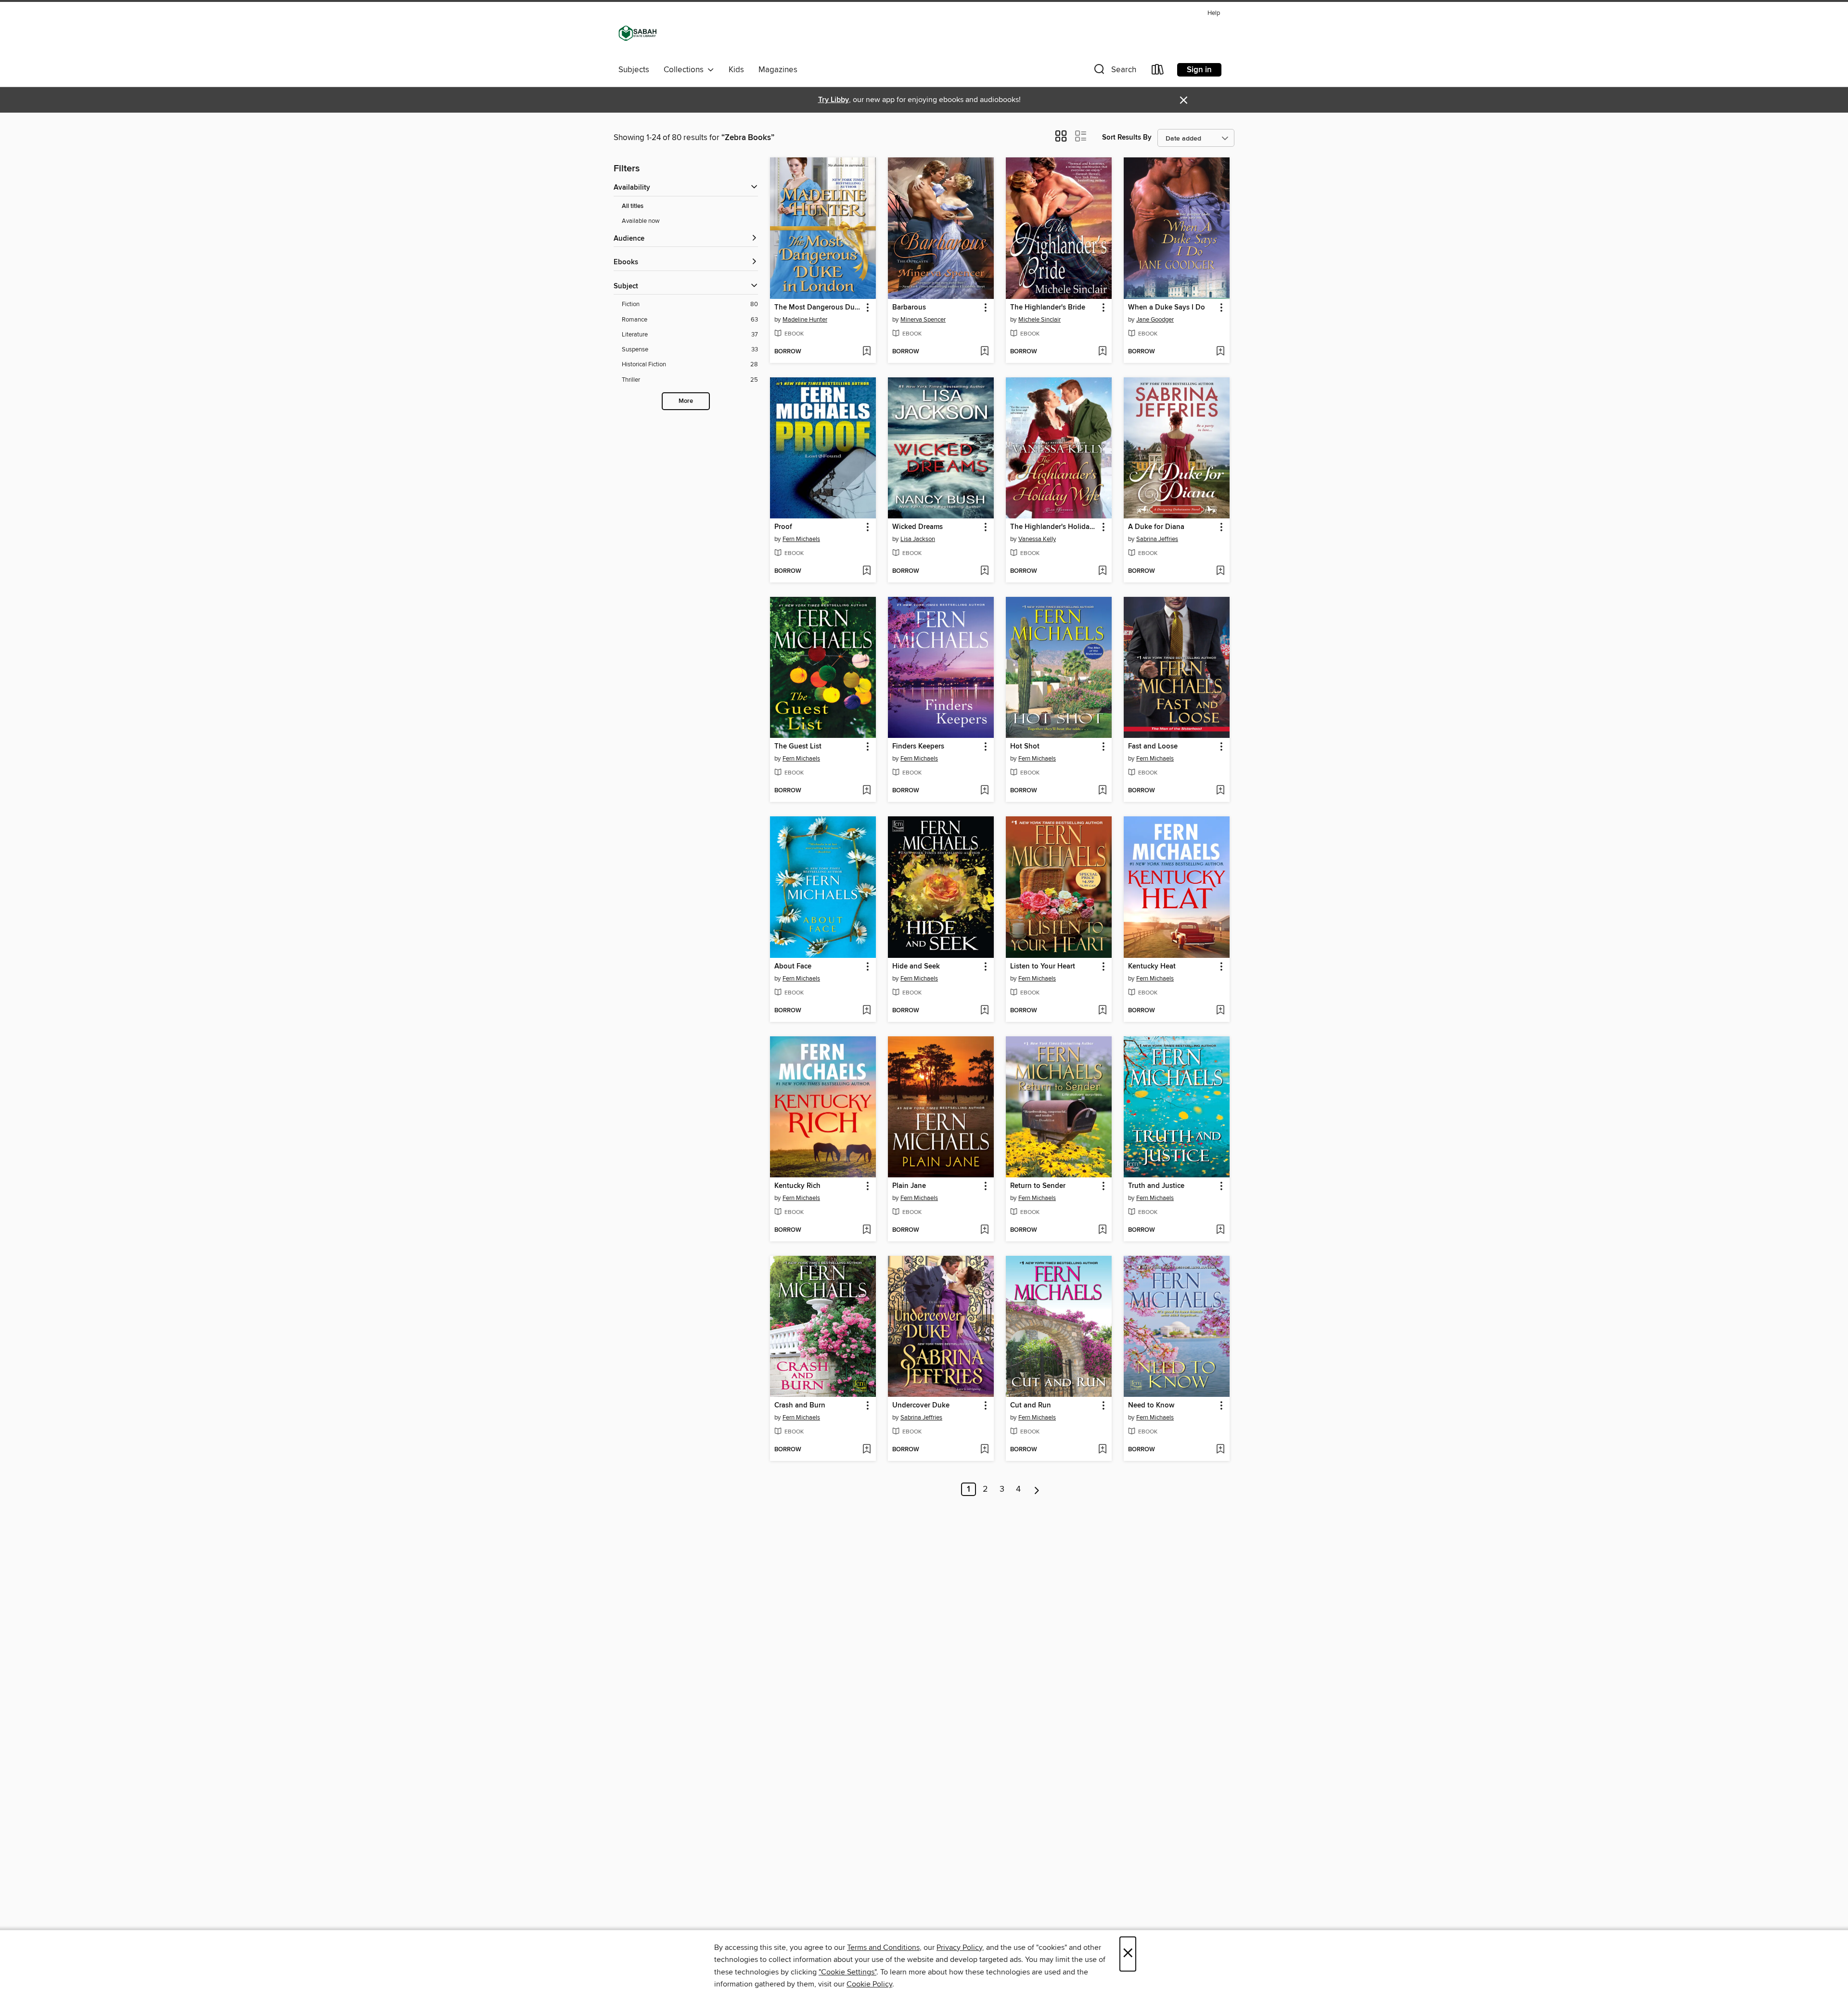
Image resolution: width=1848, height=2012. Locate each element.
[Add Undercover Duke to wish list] (984, 1450)
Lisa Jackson (918, 539)
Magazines (778, 70)
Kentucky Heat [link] (1152, 967)
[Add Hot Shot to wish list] (1102, 791)
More (686, 401)
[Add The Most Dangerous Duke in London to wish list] (866, 352)
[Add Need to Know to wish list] (1220, 1450)
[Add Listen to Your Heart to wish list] (1102, 1011)
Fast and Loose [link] (1153, 747)
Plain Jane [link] (909, 1186)
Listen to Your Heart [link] (1043, 967)
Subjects (634, 70)
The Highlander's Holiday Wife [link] (1054, 527)
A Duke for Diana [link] (1156, 527)
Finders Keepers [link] (918, 747)
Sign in (1199, 70)
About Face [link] (793, 967)
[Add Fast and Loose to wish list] (1220, 791)
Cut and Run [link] (1031, 1406)
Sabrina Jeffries (1157, 539)
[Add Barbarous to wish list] (984, 352)
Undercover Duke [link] (921, 1406)
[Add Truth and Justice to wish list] (1220, 1230)
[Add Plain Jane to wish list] (984, 1230)
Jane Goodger (1155, 320)
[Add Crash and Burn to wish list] (866, 1450)
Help (1214, 13)
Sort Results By (1127, 137)
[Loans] (1158, 71)
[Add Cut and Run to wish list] (1102, 1450)
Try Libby (834, 100)
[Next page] (1037, 1489)
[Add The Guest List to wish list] (866, 791)
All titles (633, 206)
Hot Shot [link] (1025, 747)
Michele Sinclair (1039, 320)
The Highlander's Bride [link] (1048, 308)
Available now (641, 221)
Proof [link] (783, 527)
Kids (736, 70)
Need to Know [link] (1151, 1406)
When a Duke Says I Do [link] (1167, 308)
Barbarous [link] (909, 308)
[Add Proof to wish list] (866, 571)
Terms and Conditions (883, 1948)
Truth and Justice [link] (1156, 1186)
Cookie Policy (869, 1984)
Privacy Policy (959, 1948)
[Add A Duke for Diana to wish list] (1220, 571)
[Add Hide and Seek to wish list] (984, 1011)
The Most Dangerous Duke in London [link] (818, 308)
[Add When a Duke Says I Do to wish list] (1220, 352)
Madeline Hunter (805, 320)
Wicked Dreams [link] (918, 527)
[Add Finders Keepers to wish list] (984, 791)
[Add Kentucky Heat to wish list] (1220, 1011)
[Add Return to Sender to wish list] (1102, 1230)
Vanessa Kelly (1037, 539)
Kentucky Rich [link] (797, 1186)
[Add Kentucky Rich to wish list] (866, 1230)
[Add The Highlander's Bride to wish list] (1102, 352)
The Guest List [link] (798, 747)
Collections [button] (686, 70)
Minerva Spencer (923, 320)
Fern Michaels (801, 539)
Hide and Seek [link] (916, 967)
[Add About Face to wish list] (866, 1011)
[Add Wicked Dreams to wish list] (984, 571)
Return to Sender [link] (1038, 1186)
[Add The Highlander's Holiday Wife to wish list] (1102, 571)
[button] (1114, 71)
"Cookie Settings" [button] (847, 1972)
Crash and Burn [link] (800, 1406)
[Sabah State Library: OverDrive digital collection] (638, 33)
